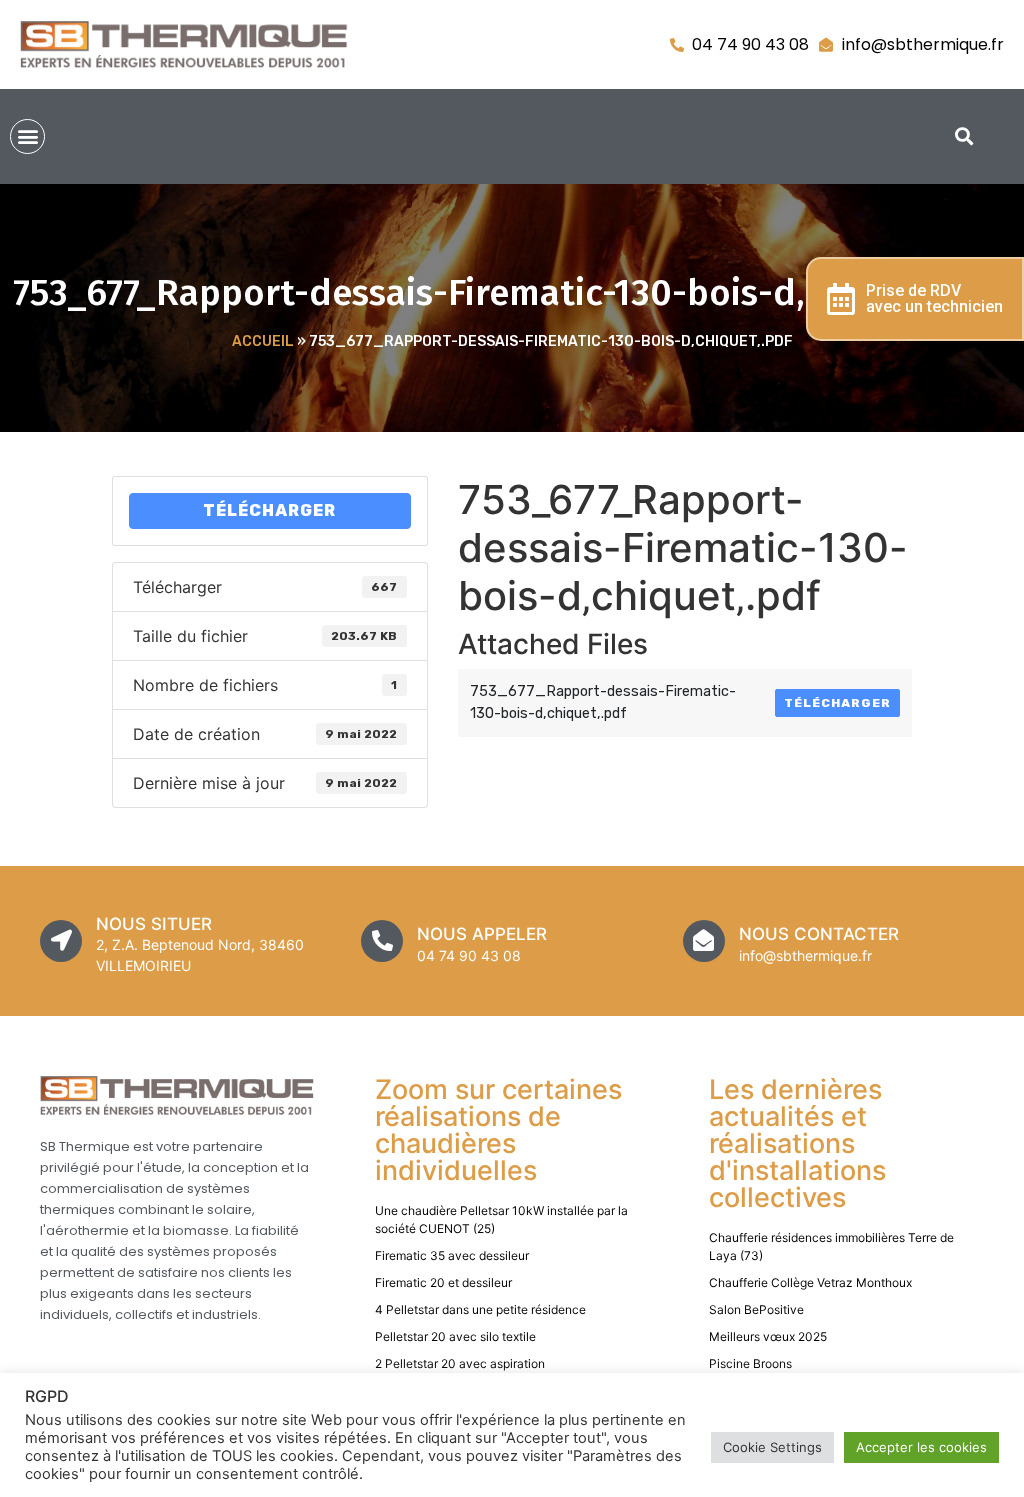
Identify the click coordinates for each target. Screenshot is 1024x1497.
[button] (27, 136)
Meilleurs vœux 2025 (768, 1336)
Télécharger (269, 510)
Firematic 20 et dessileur (443, 1282)
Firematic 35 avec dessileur (452, 1255)
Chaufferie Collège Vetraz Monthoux (810, 1282)
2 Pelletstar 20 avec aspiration (460, 1363)
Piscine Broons (750, 1363)
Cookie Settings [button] (772, 1447)
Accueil (263, 341)
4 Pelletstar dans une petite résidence (480, 1309)
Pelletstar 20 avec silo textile (455, 1336)
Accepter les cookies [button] (921, 1447)
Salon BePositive (756, 1309)
